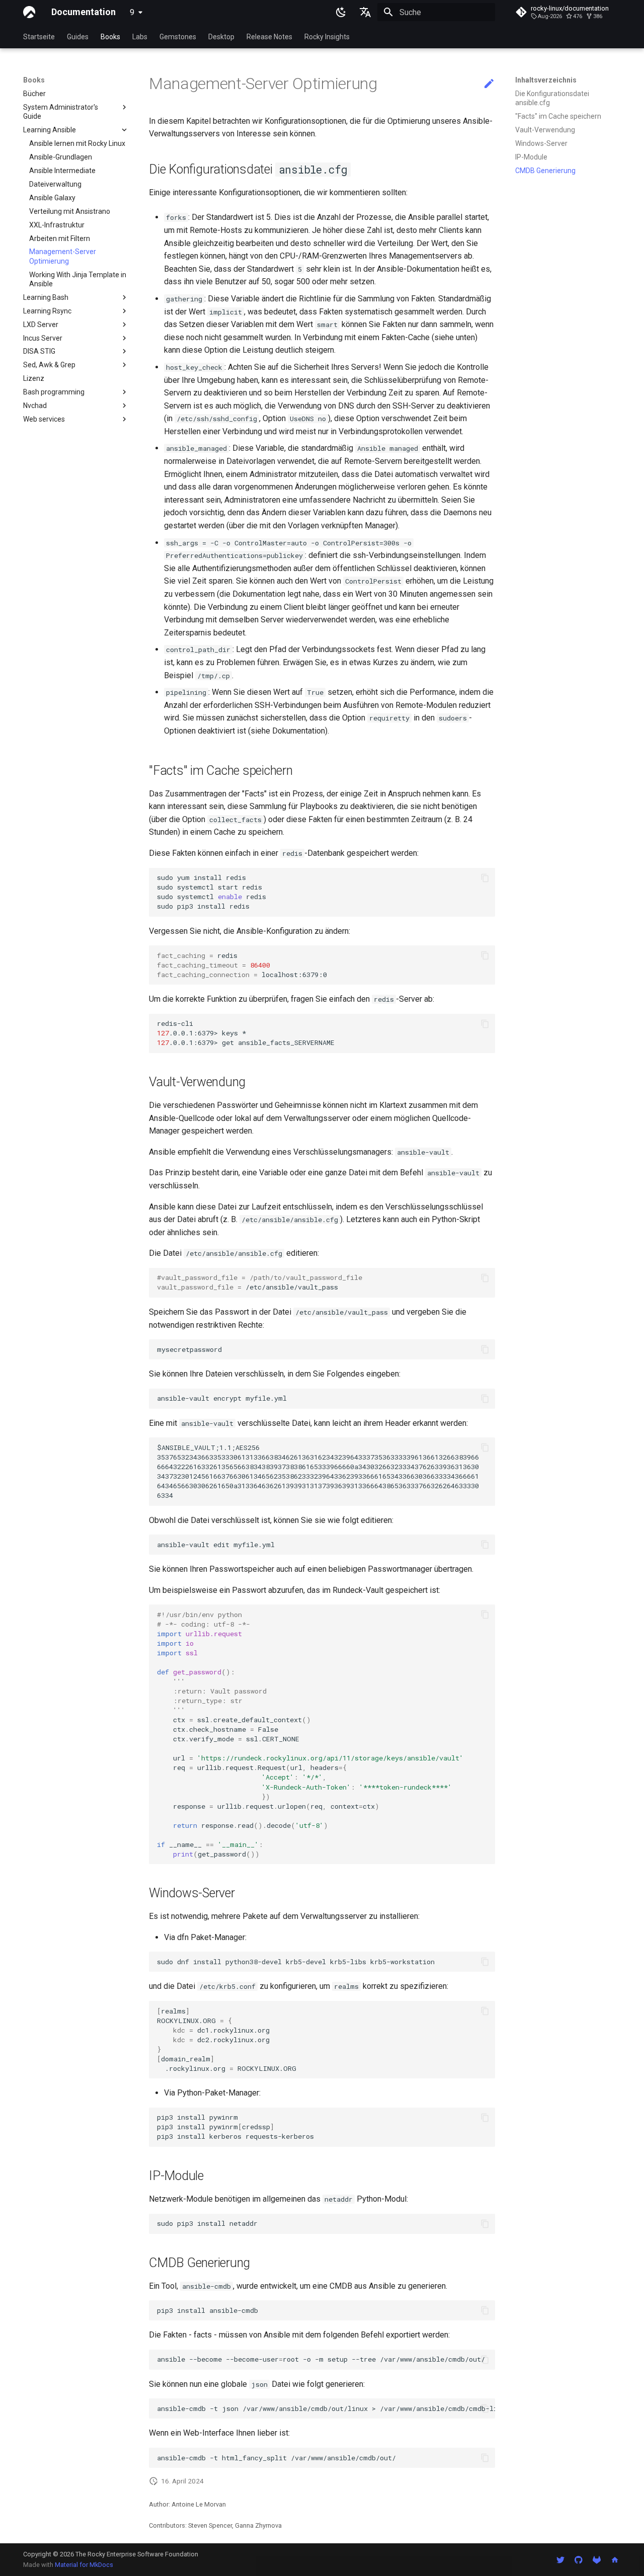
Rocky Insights (327, 37)
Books (110, 37)
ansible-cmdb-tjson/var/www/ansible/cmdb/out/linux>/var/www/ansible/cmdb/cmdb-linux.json (326, 2408)
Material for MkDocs (84, 2565)
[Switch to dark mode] (341, 12)
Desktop (221, 37)
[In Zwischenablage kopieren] (485, 878)
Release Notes (269, 37)
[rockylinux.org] (615, 2559)
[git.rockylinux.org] (597, 2559)
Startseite (39, 37)
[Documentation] (29, 12)
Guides (78, 37)
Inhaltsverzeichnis (546, 80)
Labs (140, 37)
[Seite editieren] (489, 84)
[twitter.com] (560, 2559)
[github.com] (579, 2559)
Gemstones (178, 37)
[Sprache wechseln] (365, 12)
